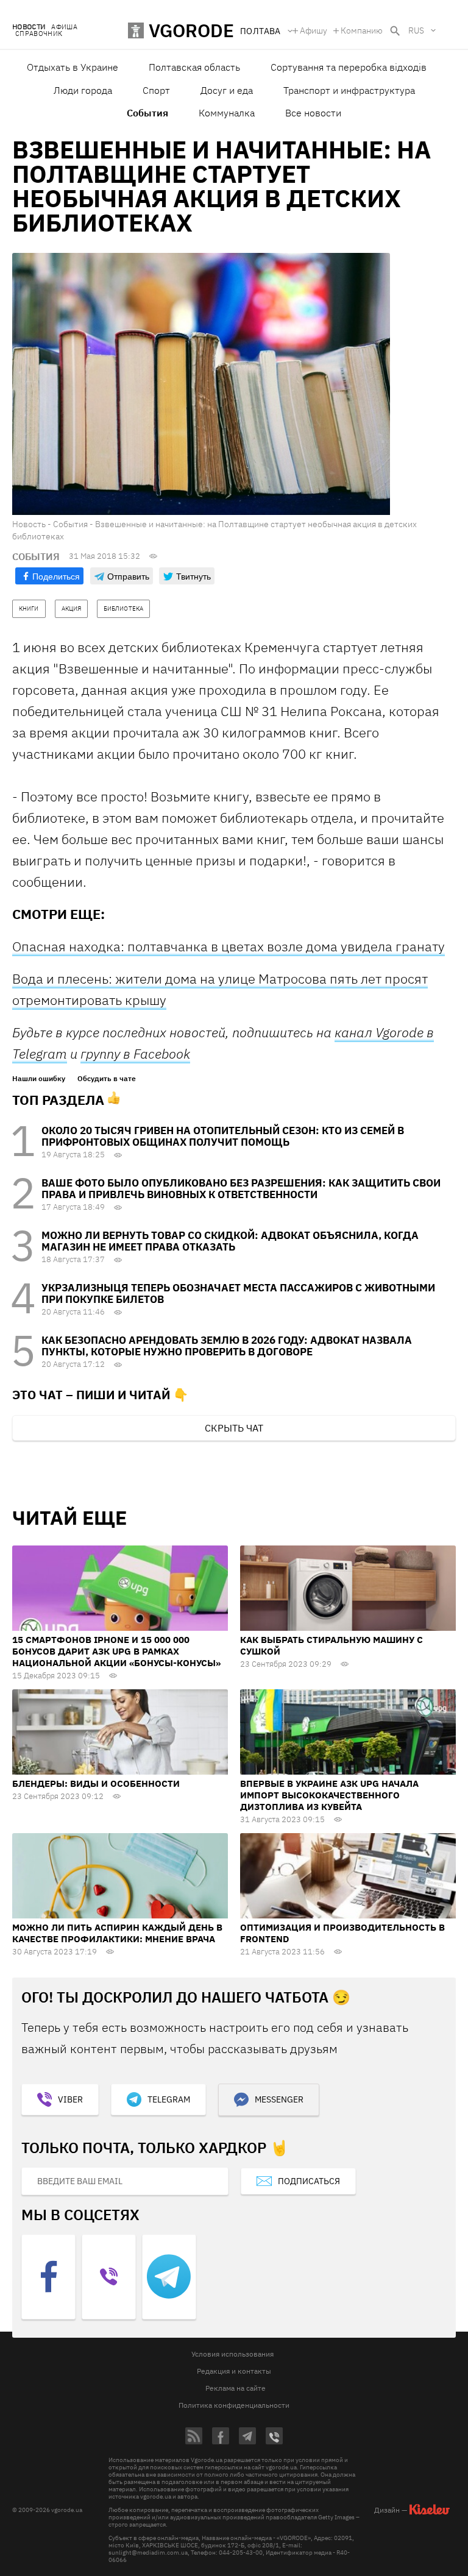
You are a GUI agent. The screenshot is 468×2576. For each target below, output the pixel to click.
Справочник (39, 34)
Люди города (83, 90)
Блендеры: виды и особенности (96, 1783)
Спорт (156, 90)
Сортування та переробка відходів (349, 67)
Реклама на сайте (236, 2388)
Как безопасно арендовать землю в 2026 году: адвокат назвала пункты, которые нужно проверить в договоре (227, 1346)
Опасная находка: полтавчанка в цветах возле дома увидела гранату (229, 946)
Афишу (314, 30)
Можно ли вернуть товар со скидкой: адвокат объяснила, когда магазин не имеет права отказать (230, 1241)
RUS (416, 30)
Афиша (64, 27)
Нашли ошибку (39, 1079)
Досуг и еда (227, 90)
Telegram (169, 2099)
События (147, 113)
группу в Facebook (135, 1053)
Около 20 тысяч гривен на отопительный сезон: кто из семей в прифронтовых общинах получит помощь (223, 1136)
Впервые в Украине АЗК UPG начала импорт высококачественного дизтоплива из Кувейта (329, 1795)
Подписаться (309, 2181)
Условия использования (232, 2354)
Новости (29, 27)
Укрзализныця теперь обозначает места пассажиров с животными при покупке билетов (238, 1293)
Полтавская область (194, 67)
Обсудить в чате (107, 1079)
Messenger (279, 2099)
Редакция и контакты (234, 2371)
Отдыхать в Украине (73, 67)
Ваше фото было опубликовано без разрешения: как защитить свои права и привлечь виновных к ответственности (241, 1189)
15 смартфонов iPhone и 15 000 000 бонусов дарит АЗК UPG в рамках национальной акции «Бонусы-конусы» (116, 1651)
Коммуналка (227, 113)
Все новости (313, 113)
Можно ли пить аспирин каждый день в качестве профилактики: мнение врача (117, 1933)
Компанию (362, 30)
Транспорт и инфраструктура (349, 90)
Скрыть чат (234, 1428)
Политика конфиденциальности (234, 2405)
